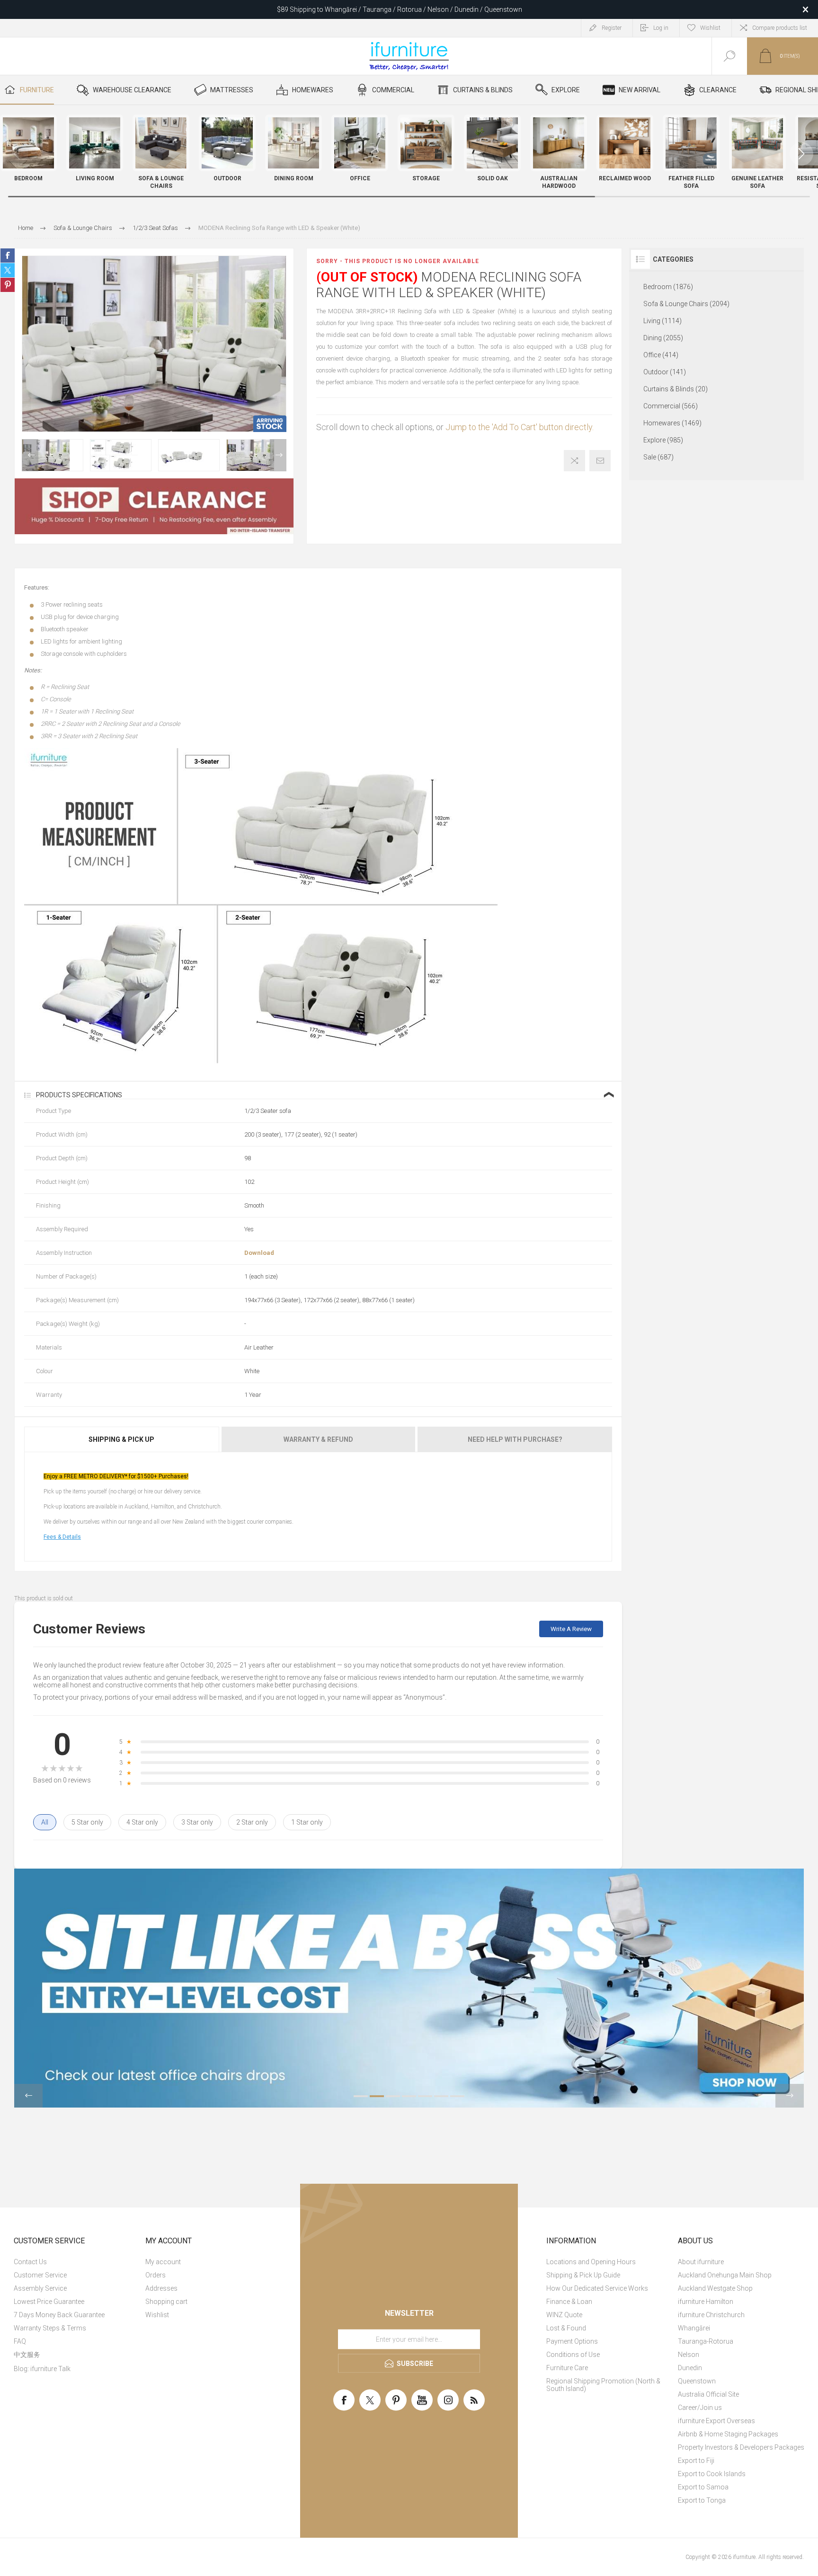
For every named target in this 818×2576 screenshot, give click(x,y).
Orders (156, 2275)
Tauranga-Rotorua (706, 2341)
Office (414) (661, 355)
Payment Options (572, 2341)
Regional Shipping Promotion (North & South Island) (603, 2385)
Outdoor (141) (665, 372)
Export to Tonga (702, 2500)
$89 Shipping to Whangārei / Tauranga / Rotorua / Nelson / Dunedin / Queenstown (400, 9)
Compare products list (780, 28)
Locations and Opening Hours (591, 2262)
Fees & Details (62, 1537)
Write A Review (571, 1629)
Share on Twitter (8, 270)
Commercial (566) (671, 406)
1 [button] (361, 2096)
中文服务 (27, 2355)
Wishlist (157, 2315)
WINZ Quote (564, 2315)
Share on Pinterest (8, 285)
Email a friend (600, 461)
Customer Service (40, 2275)
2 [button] (377, 2096)
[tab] (122, 1439)
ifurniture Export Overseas (716, 2421)
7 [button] (457, 2096)
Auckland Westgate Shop (715, 2288)
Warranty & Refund (318, 1439)
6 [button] (441, 2096)
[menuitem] (78, 2262)
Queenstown (697, 2381)
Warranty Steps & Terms (50, 2328)
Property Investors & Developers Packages (741, 2447)
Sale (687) (658, 457)
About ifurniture (701, 2262)
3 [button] (393, 2096)
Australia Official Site (708, 2394)
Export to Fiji (696, 2461)
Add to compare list (574, 461)
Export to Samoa (703, 2487)
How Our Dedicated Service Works (597, 2288)
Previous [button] (30, 455)
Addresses (161, 2288)
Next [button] (278, 455)
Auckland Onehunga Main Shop (725, 2275)
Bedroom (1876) (668, 287)
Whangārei (694, 2328)
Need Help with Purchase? (515, 1439)
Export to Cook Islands (712, 2474)
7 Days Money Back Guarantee (59, 2315)
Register (612, 28)
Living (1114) (662, 321)
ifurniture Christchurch (711, 2315)
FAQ (20, 2341)
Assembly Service (40, 2288)
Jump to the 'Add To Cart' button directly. (520, 427)
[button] (801, 154)
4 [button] (409, 2096)
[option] (53, 455)
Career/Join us (700, 2408)
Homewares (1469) (672, 423)
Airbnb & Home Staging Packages (728, 2434)
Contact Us (30, 2262)
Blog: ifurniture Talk (42, 2369)
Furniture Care (567, 2368)
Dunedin (690, 2368)
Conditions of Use (573, 2355)
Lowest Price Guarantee (49, 2302)
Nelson (689, 2355)
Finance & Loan (569, 2302)
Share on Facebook (8, 256)
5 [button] (425, 2096)
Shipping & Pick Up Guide (583, 2275)
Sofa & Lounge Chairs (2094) (686, 304)
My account (163, 2262)
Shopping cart (166, 2302)
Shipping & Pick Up (121, 1439)
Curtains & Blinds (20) (676, 389)
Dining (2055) (663, 338)
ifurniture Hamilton (706, 2302)
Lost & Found (566, 2328)
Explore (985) (663, 440)
